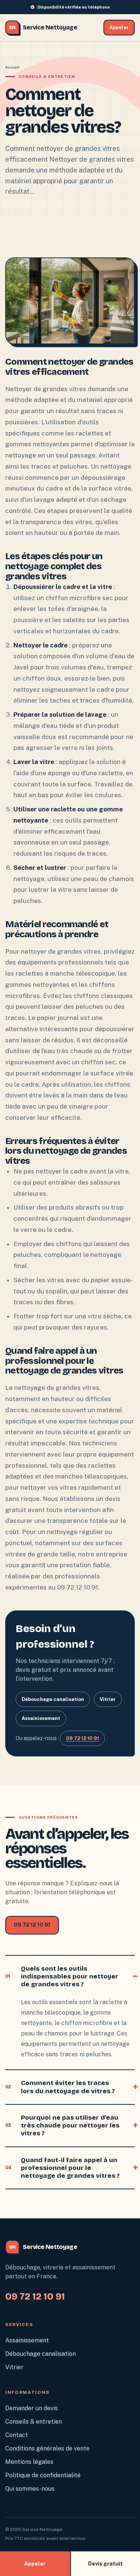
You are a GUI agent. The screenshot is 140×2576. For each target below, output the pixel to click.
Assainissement (41, 1718)
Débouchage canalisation (53, 1699)
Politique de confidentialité (43, 2475)
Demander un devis (32, 2408)
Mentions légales (29, 2462)
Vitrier (108, 1699)
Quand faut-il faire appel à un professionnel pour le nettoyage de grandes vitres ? (62, 2168)
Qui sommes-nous (30, 2489)
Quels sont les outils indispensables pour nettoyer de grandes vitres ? (62, 1977)
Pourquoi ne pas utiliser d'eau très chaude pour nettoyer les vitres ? (62, 2126)
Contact (17, 2435)
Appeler (119, 27)
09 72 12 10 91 (83, 1738)
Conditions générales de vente (47, 2448)
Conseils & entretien (34, 2422)
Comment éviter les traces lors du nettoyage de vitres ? (60, 2087)
